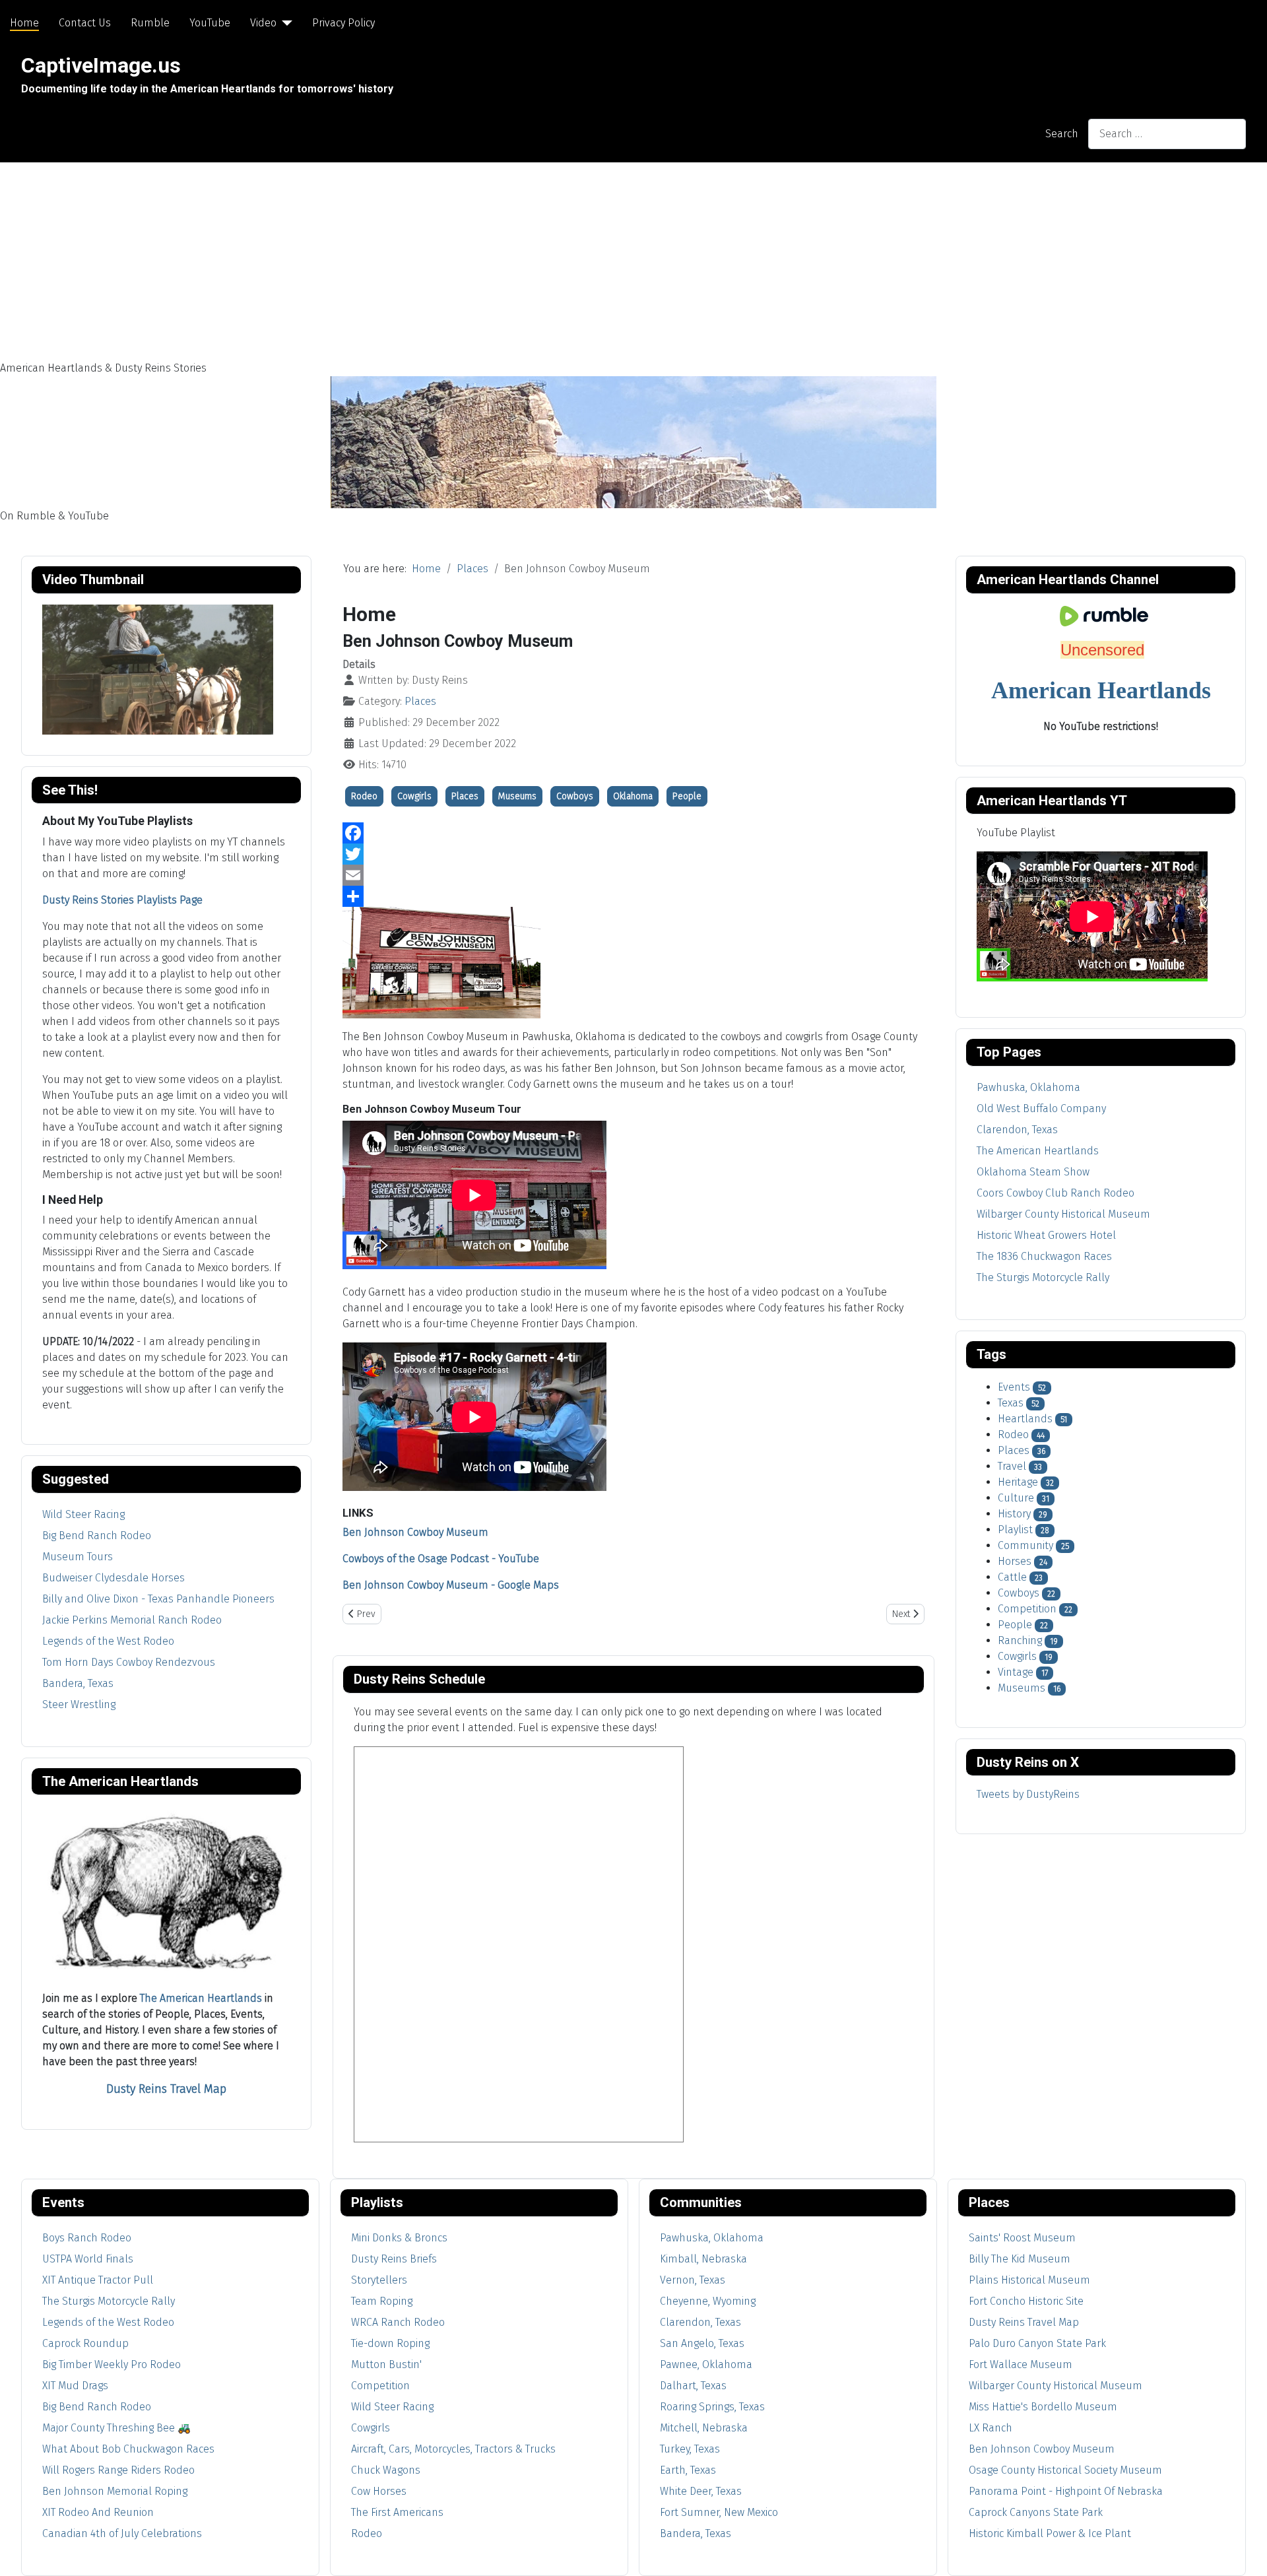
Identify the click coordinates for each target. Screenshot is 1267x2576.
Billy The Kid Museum (1020, 2259)
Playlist (1015, 1530)
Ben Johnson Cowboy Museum (1042, 2449)
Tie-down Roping (390, 2343)
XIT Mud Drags (75, 2386)
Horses (1015, 1561)
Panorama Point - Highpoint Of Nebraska (1066, 2491)
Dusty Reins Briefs (394, 2259)
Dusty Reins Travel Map (1024, 2322)
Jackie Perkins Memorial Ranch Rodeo (132, 1620)
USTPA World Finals (88, 2259)
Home (24, 23)
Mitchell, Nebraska (704, 2428)
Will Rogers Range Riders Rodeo (118, 2470)
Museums (517, 796)
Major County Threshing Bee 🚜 (116, 2428)
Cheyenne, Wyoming (708, 2301)
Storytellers (379, 2280)
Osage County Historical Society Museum (1065, 2470)
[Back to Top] (1244, 2552)
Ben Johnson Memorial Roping (115, 2491)
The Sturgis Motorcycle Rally (109, 2301)
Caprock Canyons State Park (1036, 2512)
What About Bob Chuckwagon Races (128, 2449)
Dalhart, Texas (693, 2386)
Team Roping (382, 2301)
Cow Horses (379, 2491)
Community (1025, 1545)
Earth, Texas (688, 2470)
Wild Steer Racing (83, 1514)
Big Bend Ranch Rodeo (97, 1536)
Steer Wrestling (79, 1704)
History (1014, 1514)
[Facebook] (633, 833)
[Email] (633, 875)
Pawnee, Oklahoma (706, 2364)
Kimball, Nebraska (703, 2259)
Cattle (1012, 1577)
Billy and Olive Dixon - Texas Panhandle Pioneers (158, 1599)
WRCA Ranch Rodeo (398, 2322)
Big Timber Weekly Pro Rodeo (112, 2364)
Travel (1012, 1466)
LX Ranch (991, 2428)
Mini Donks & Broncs (399, 2238)
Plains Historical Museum (1029, 2280)
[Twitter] (633, 854)
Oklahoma (633, 796)
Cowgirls (414, 796)
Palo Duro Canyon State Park (1037, 2343)
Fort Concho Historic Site (1026, 2301)
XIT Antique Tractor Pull (98, 2280)
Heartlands (1025, 1419)
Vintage (1016, 1672)
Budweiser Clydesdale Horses (114, 1578)
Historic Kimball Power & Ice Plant (1050, 2533)
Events (1014, 1387)
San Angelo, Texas (702, 2343)
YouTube (210, 23)
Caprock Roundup (85, 2343)
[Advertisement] (633, 261)
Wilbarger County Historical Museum (1056, 2386)
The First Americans (397, 2512)
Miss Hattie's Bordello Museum (1043, 2407)
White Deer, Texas (701, 2491)
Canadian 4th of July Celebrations (122, 2533)
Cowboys (575, 796)
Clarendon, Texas (700, 2322)
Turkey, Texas (690, 2449)
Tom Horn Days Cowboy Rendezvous (129, 1662)
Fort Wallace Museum (1021, 2364)
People (687, 796)
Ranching (1020, 1640)
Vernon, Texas (693, 2280)
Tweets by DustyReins (1028, 1794)
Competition (1027, 1609)
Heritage (1018, 1482)
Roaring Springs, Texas (712, 2407)
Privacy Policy (343, 23)
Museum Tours (78, 1557)
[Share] (633, 896)
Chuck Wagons (386, 2470)
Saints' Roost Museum (1022, 2238)
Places (420, 701)
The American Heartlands (201, 1998)
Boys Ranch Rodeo (87, 2238)
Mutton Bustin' (386, 2364)
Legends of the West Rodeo (108, 1641)
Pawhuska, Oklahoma (712, 2238)
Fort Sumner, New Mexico (719, 2512)
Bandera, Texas (78, 1683)
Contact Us (85, 23)
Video (263, 23)
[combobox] (1167, 134)
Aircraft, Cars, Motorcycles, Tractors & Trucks (453, 2449)
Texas (1011, 1403)
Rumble (150, 23)
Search (1062, 134)
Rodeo (364, 796)
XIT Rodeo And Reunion (98, 2512)
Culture (1016, 1498)
